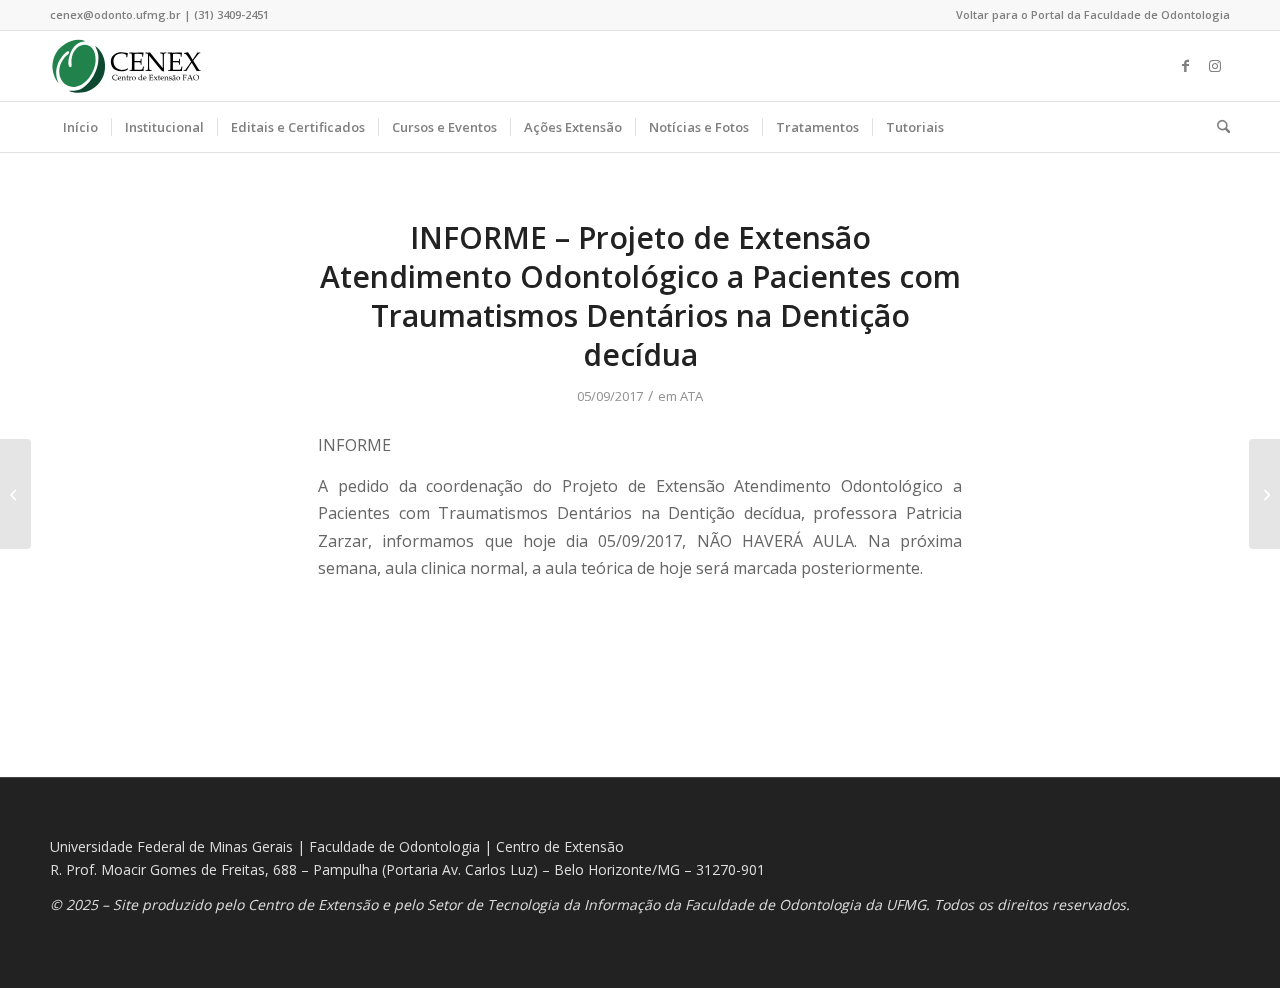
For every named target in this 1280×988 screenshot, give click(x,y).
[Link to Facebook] (1185, 66)
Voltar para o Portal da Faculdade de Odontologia (1093, 14)
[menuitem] (1088, 15)
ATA (691, 396)
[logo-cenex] (126, 66)
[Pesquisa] (1217, 127)
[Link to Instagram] (1215, 66)
